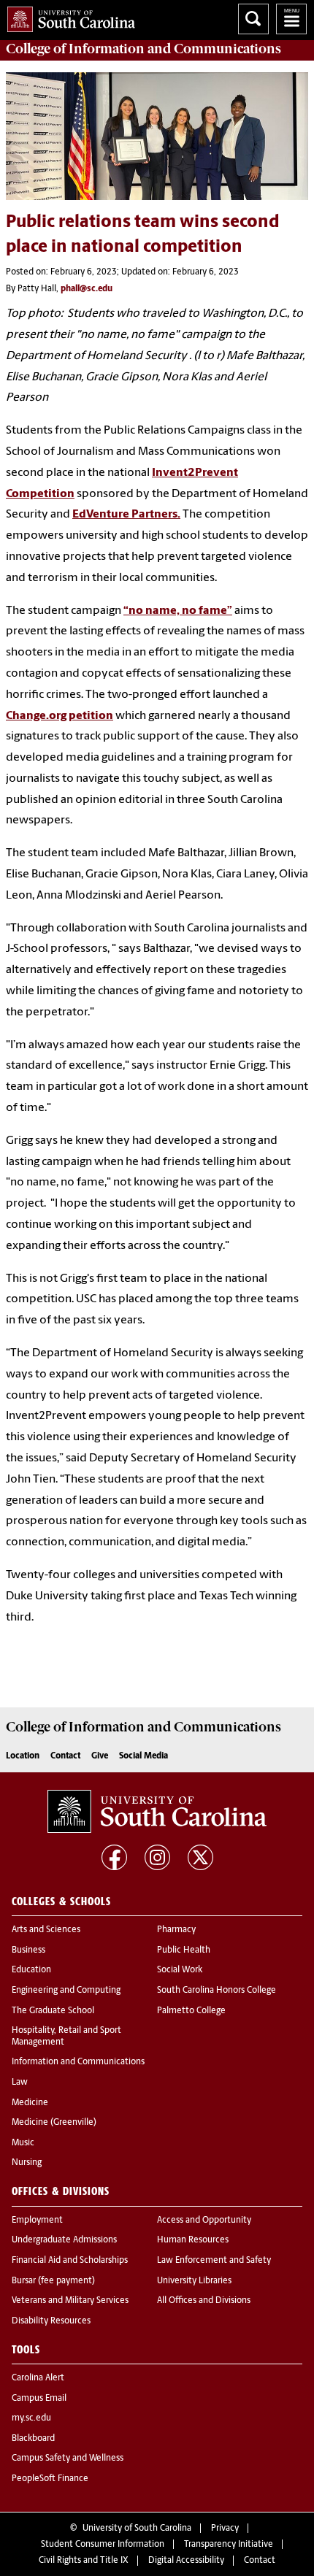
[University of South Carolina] (157, 1812)
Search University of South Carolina (253, 19)
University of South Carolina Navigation (291, 19)
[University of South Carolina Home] (68, 16)
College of (143, 49)
